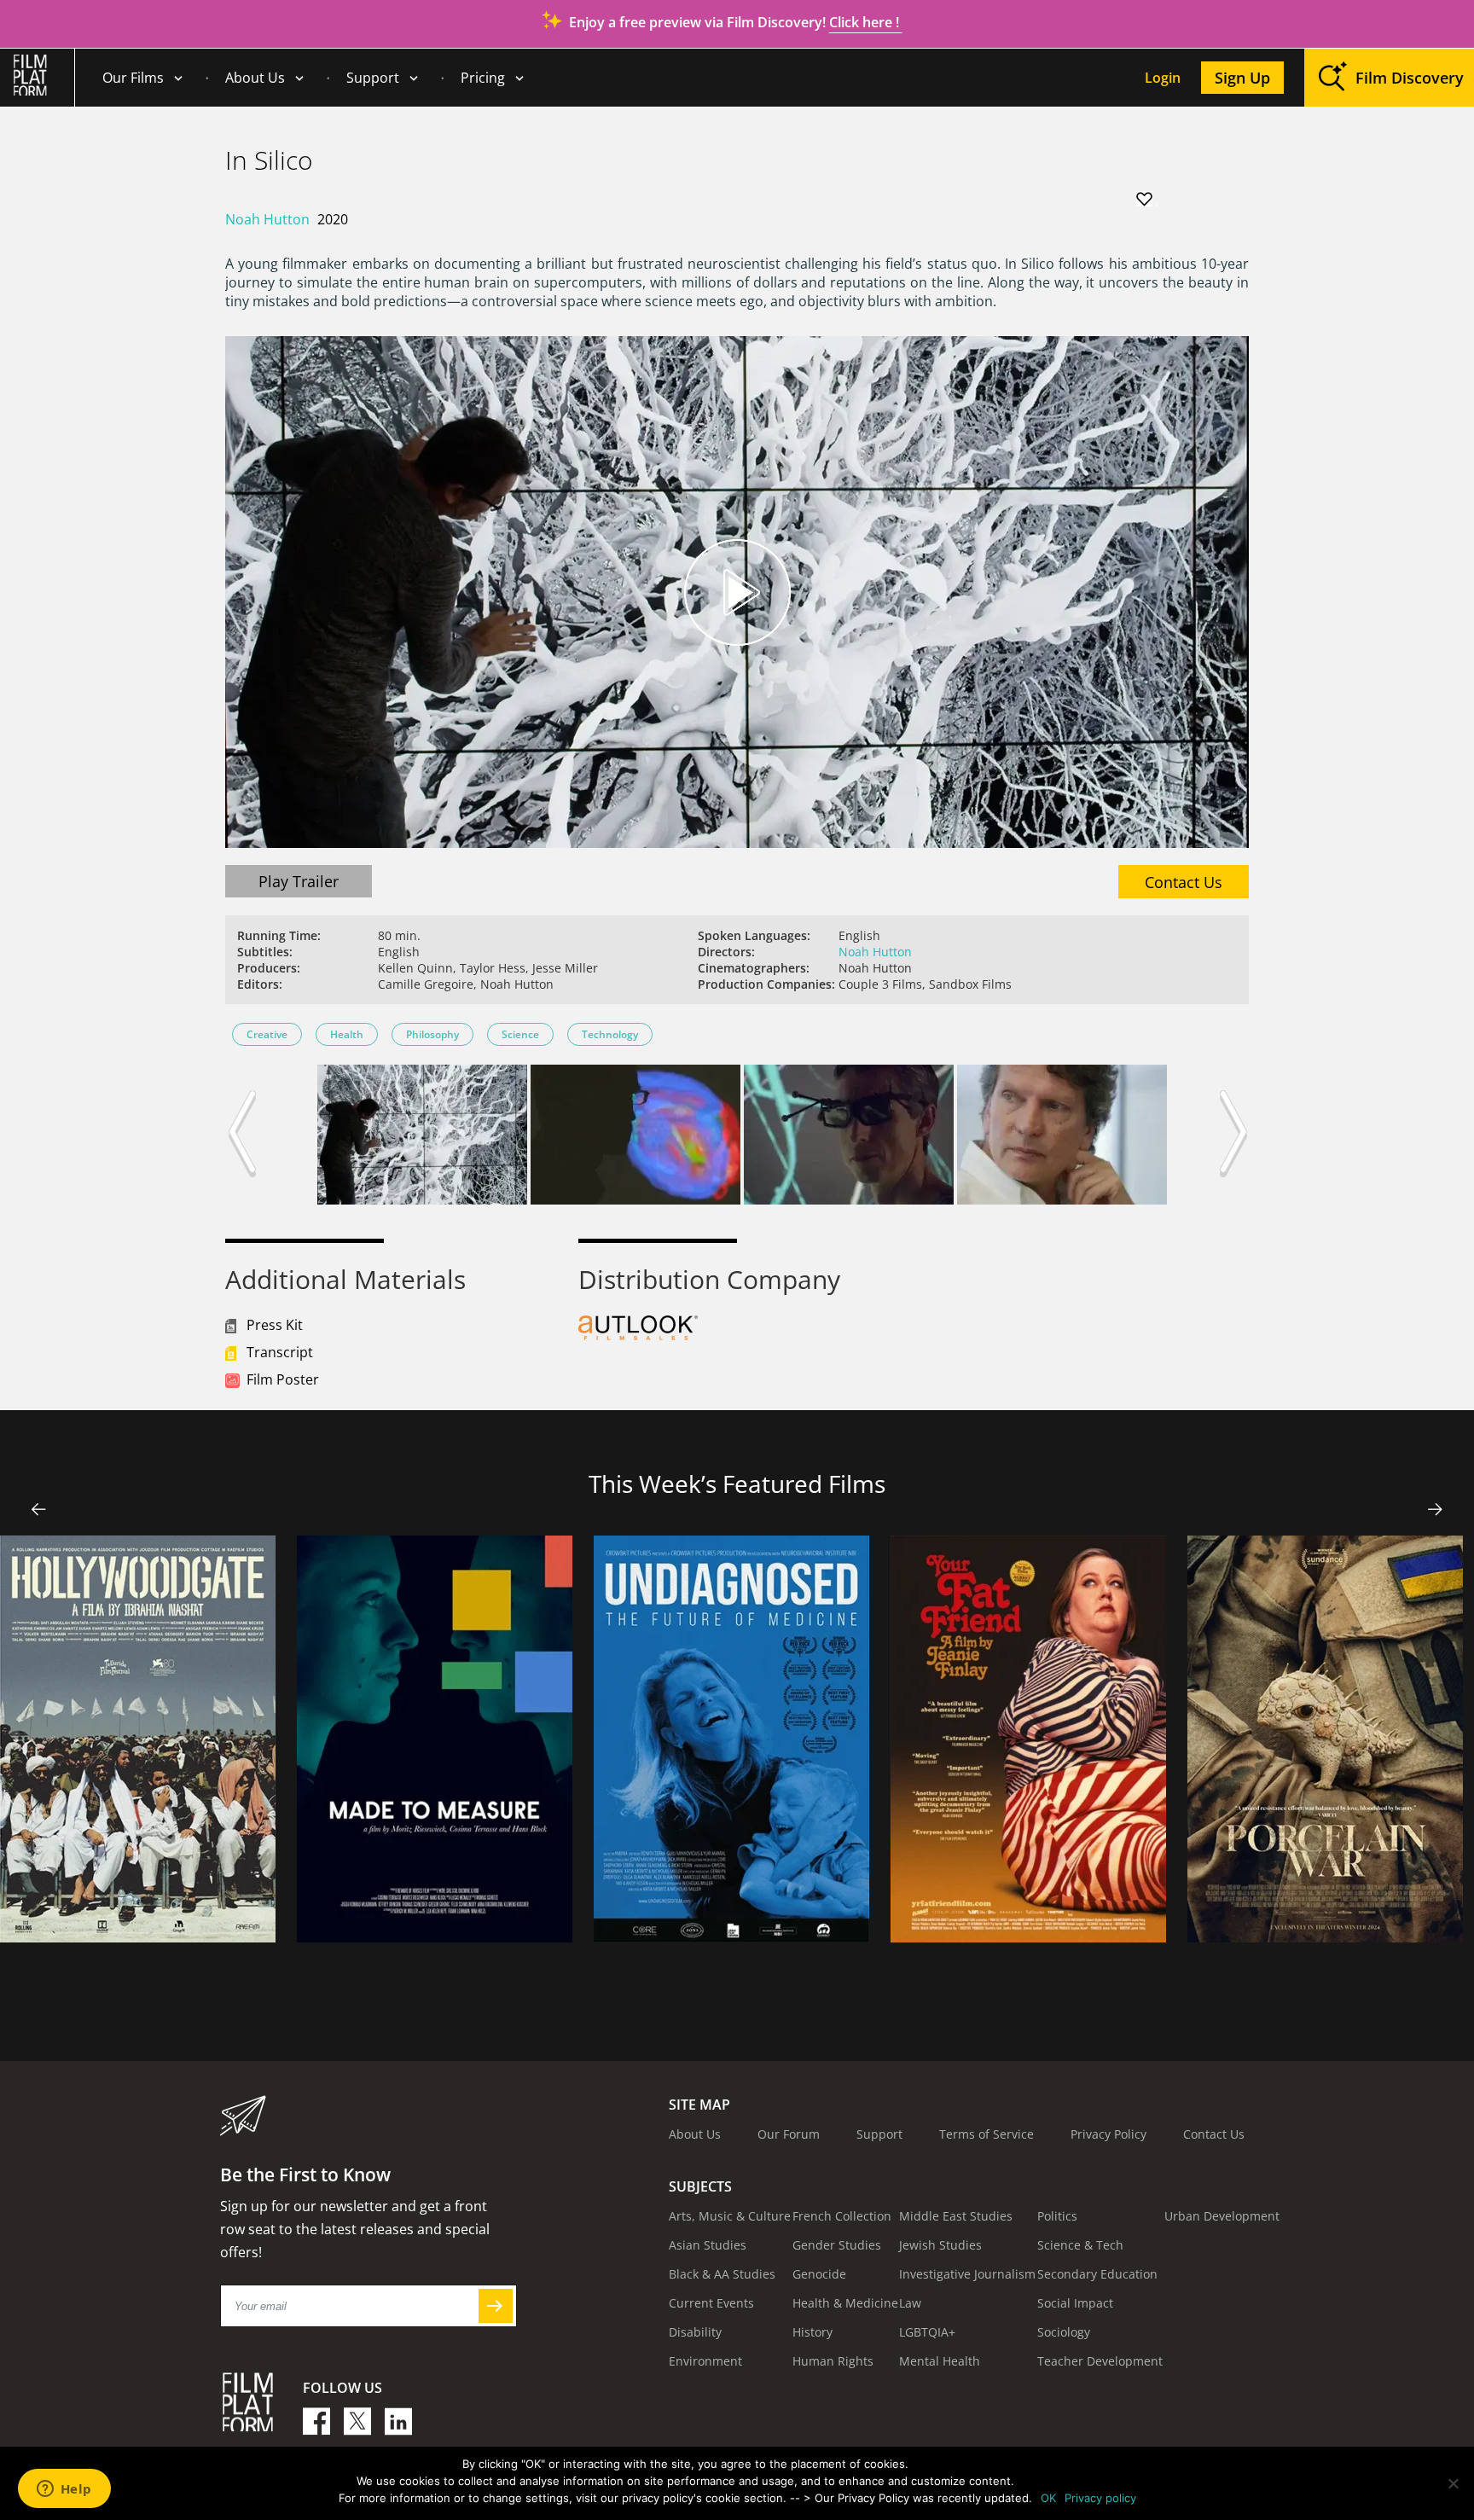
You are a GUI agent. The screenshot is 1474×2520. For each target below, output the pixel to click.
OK (1048, 2498)
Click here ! (866, 22)
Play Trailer (299, 881)
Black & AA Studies (722, 2274)
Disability (695, 2332)
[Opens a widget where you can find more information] (64, 2490)
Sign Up (1242, 78)
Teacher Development (1100, 2361)
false (39, 1509)
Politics (1057, 2216)
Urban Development (1222, 2216)
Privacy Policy (1108, 2134)
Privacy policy (1100, 2498)
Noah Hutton (267, 219)
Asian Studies (708, 2245)
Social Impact (1075, 2303)
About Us (255, 78)
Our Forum (789, 2134)
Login (1163, 78)
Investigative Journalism (967, 2274)
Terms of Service (987, 2134)
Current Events (711, 2303)
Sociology (1064, 2332)
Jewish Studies (940, 2245)
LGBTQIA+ (927, 2332)
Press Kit (275, 1325)
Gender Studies (837, 2245)
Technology (610, 1034)
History (812, 2332)
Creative (267, 1034)
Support (373, 78)
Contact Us (1184, 882)
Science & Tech (1080, 2245)
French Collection (842, 2216)
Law (910, 2303)
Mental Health (940, 2361)
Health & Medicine (845, 2303)
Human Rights (833, 2361)
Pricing (483, 78)
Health (347, 1034)
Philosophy (432, 1034)
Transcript (280, 1352)
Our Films (133, 78)
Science (520, 1034)
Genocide (819, 2274)
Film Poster (283, 1379)
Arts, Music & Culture (730, 2216)
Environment (705, 2361)
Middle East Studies (956, 2216)
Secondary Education (1097, 2274)
